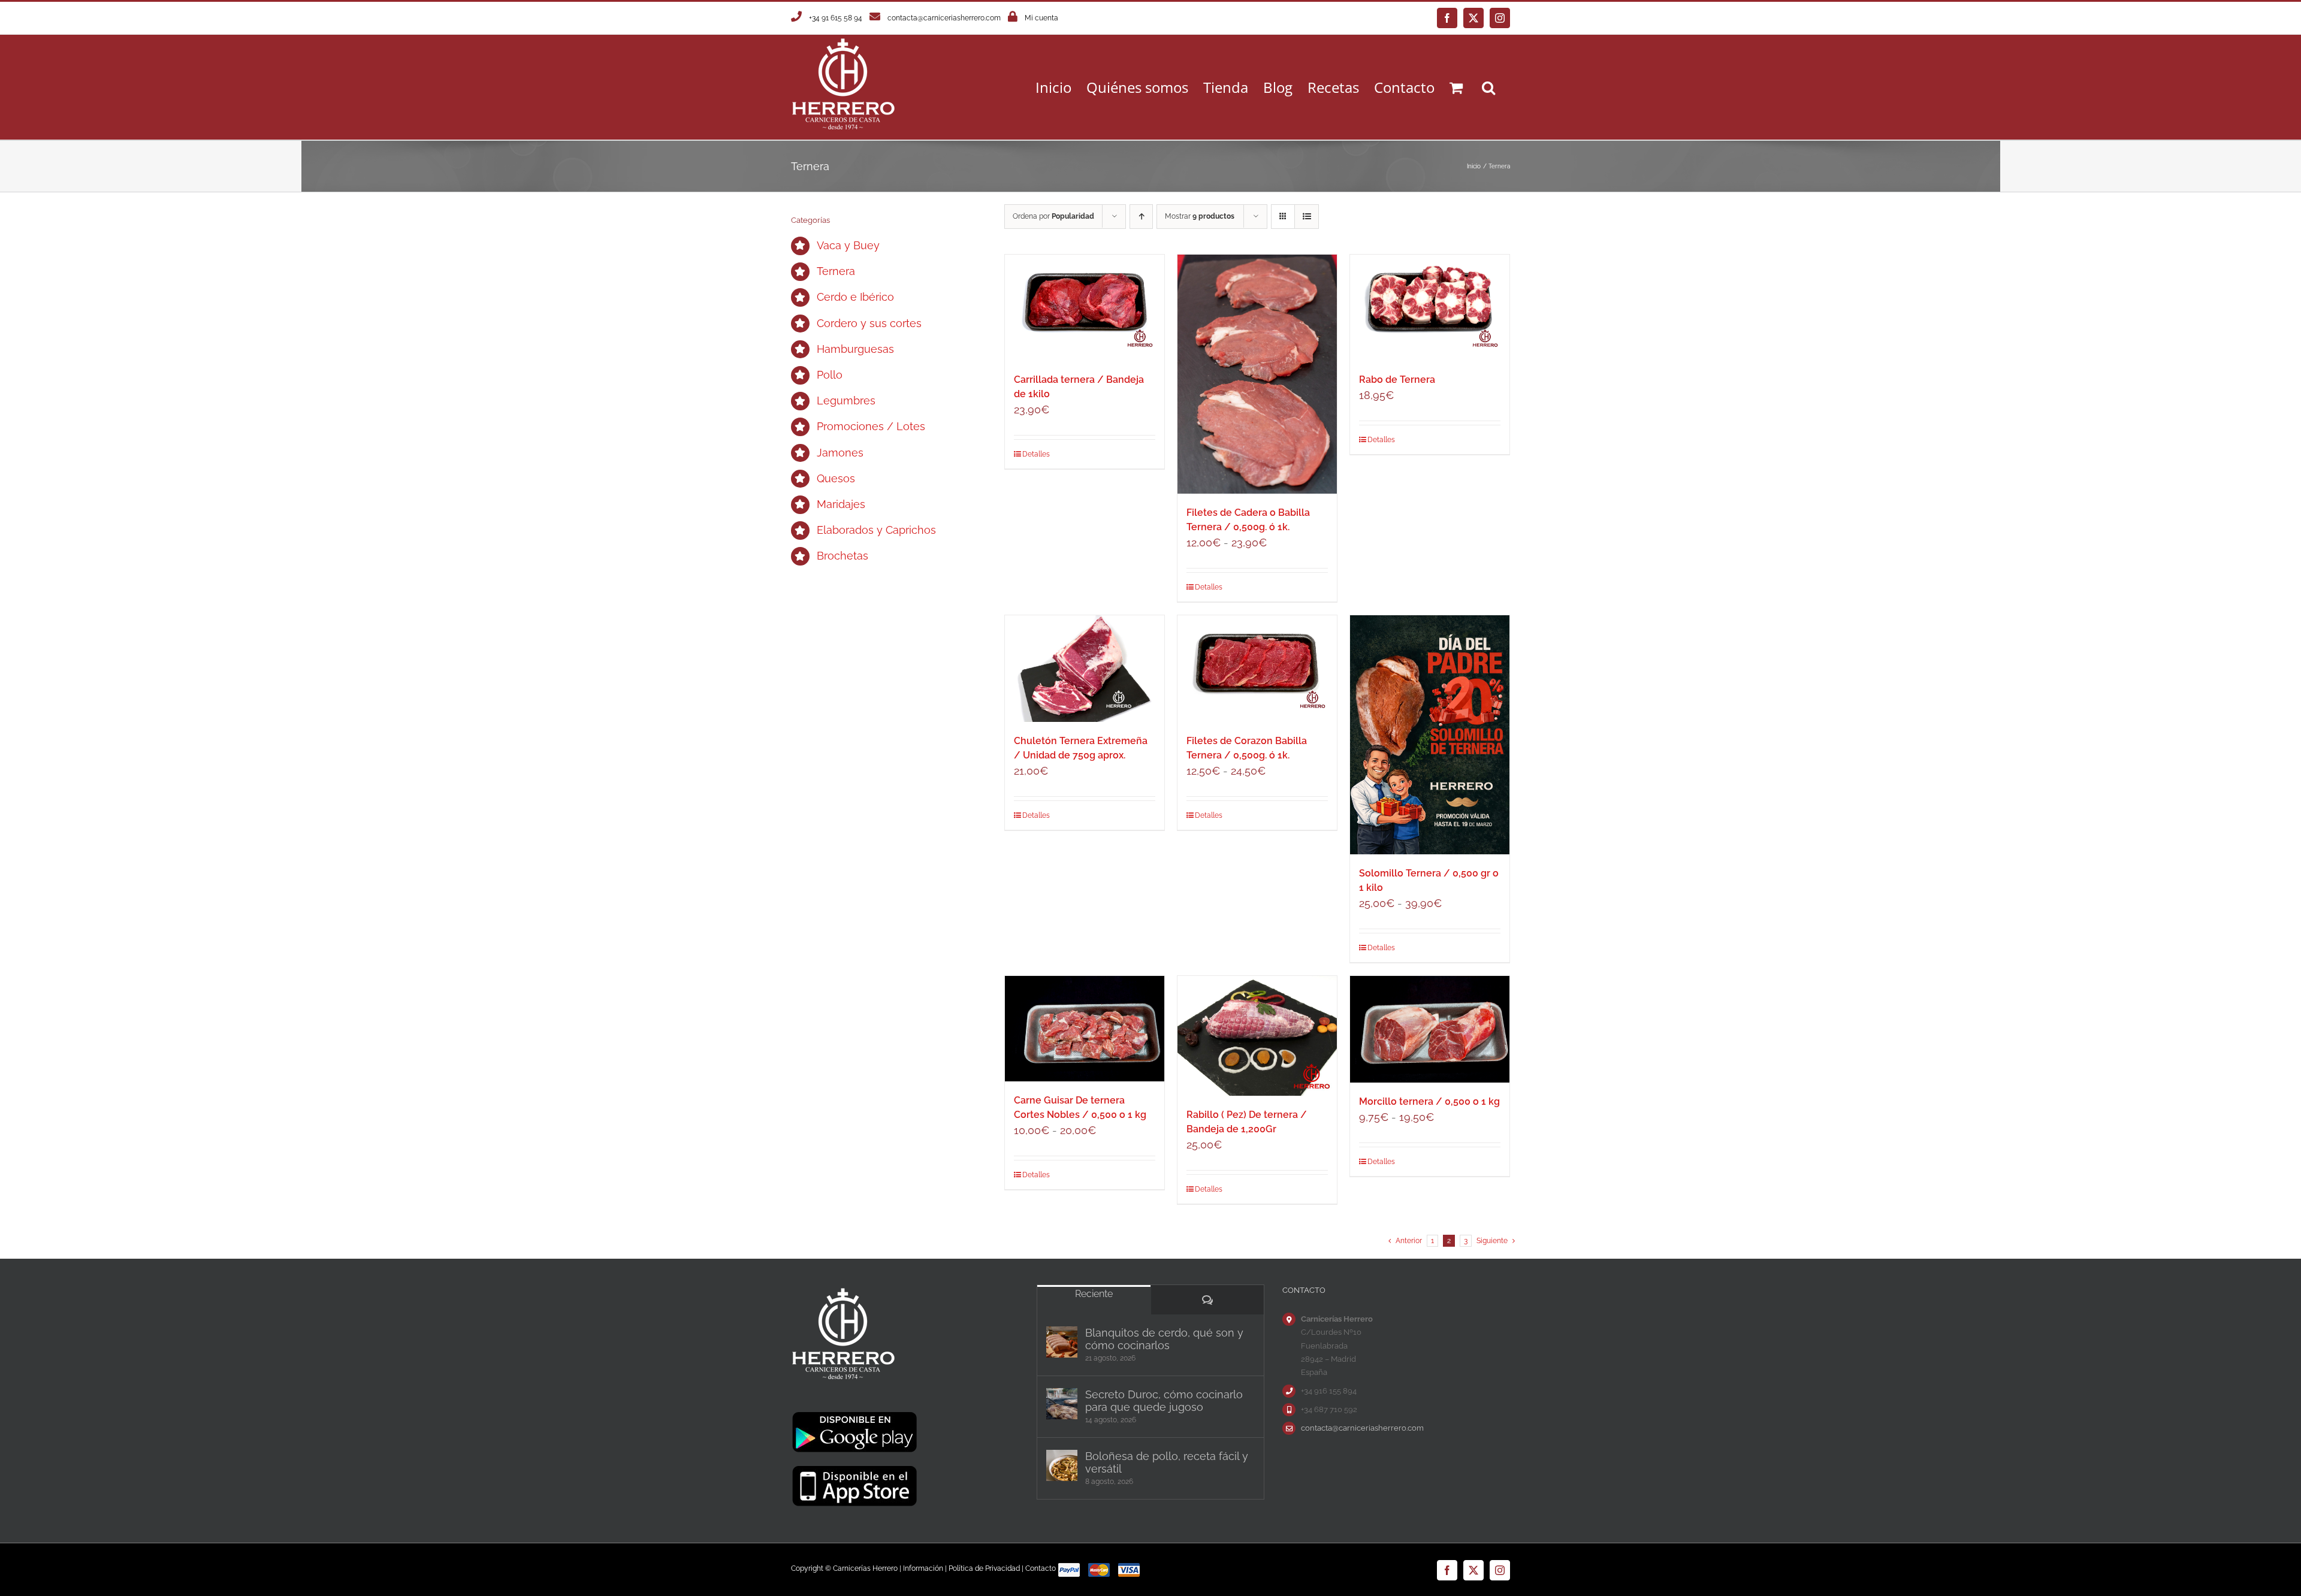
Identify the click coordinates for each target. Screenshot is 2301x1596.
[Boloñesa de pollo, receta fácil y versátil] (1062, 1465)
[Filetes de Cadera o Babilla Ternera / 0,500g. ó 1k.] (1257, 374)
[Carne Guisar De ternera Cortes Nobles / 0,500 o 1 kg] (1085, 1029)
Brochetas (843, 556)
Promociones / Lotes (871, 426)
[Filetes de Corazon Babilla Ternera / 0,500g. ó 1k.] (1257, 668)
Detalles (1036, 454)
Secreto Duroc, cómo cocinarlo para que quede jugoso (1164, 1401)
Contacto (1041, 1568)
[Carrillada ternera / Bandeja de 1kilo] (1085, 308)
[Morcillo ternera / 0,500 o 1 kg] (1430, 1029)
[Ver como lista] (1307, 217)
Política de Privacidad (984, 1568)
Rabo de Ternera (1397, 380)
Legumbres (846, 400)
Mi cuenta (1041, 18)
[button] (1488, 87)
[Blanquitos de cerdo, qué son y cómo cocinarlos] (1062, 1342)
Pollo (830, 375)
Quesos (836, 478)
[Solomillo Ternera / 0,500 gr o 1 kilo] (1430, 735)
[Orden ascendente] (1141, 217)
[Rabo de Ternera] (1430, 308)
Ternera (836, 271)
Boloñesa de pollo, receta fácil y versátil (1167, 1462)
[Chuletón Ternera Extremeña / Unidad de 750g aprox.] (1085, 668)
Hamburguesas (855, 349)
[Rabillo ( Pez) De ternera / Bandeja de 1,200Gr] (1257, 1036)
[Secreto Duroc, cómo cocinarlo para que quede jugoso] (1062, 1404)
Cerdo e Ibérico (855, 297)
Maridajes (841, 504)
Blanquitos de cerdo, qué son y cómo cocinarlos (1164, 1339)
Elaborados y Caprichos (876, 530)
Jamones (840, 453)
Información (923, 1568)
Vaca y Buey (848, 245)
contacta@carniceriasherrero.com (944, 18)
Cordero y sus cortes (869, 323)
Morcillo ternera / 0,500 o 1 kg (1429, 1101)
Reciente (1094, 1294)
